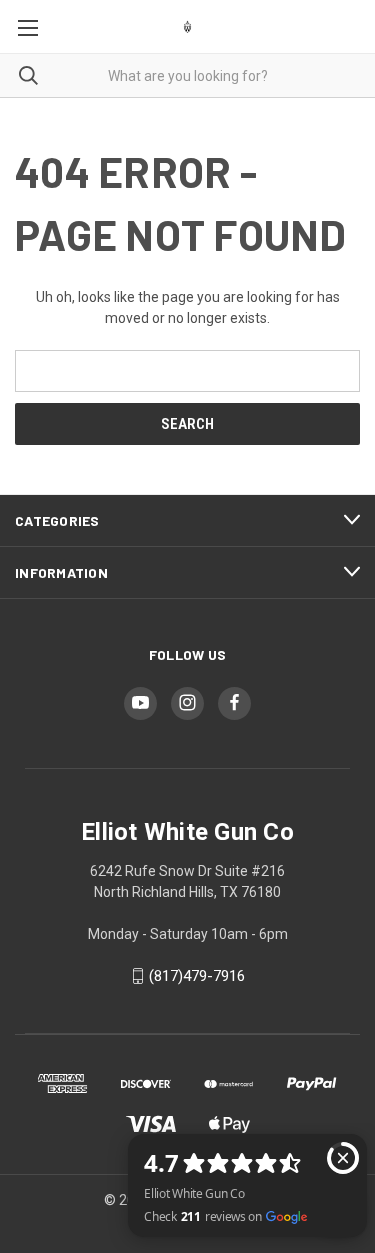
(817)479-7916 (197, 976)
